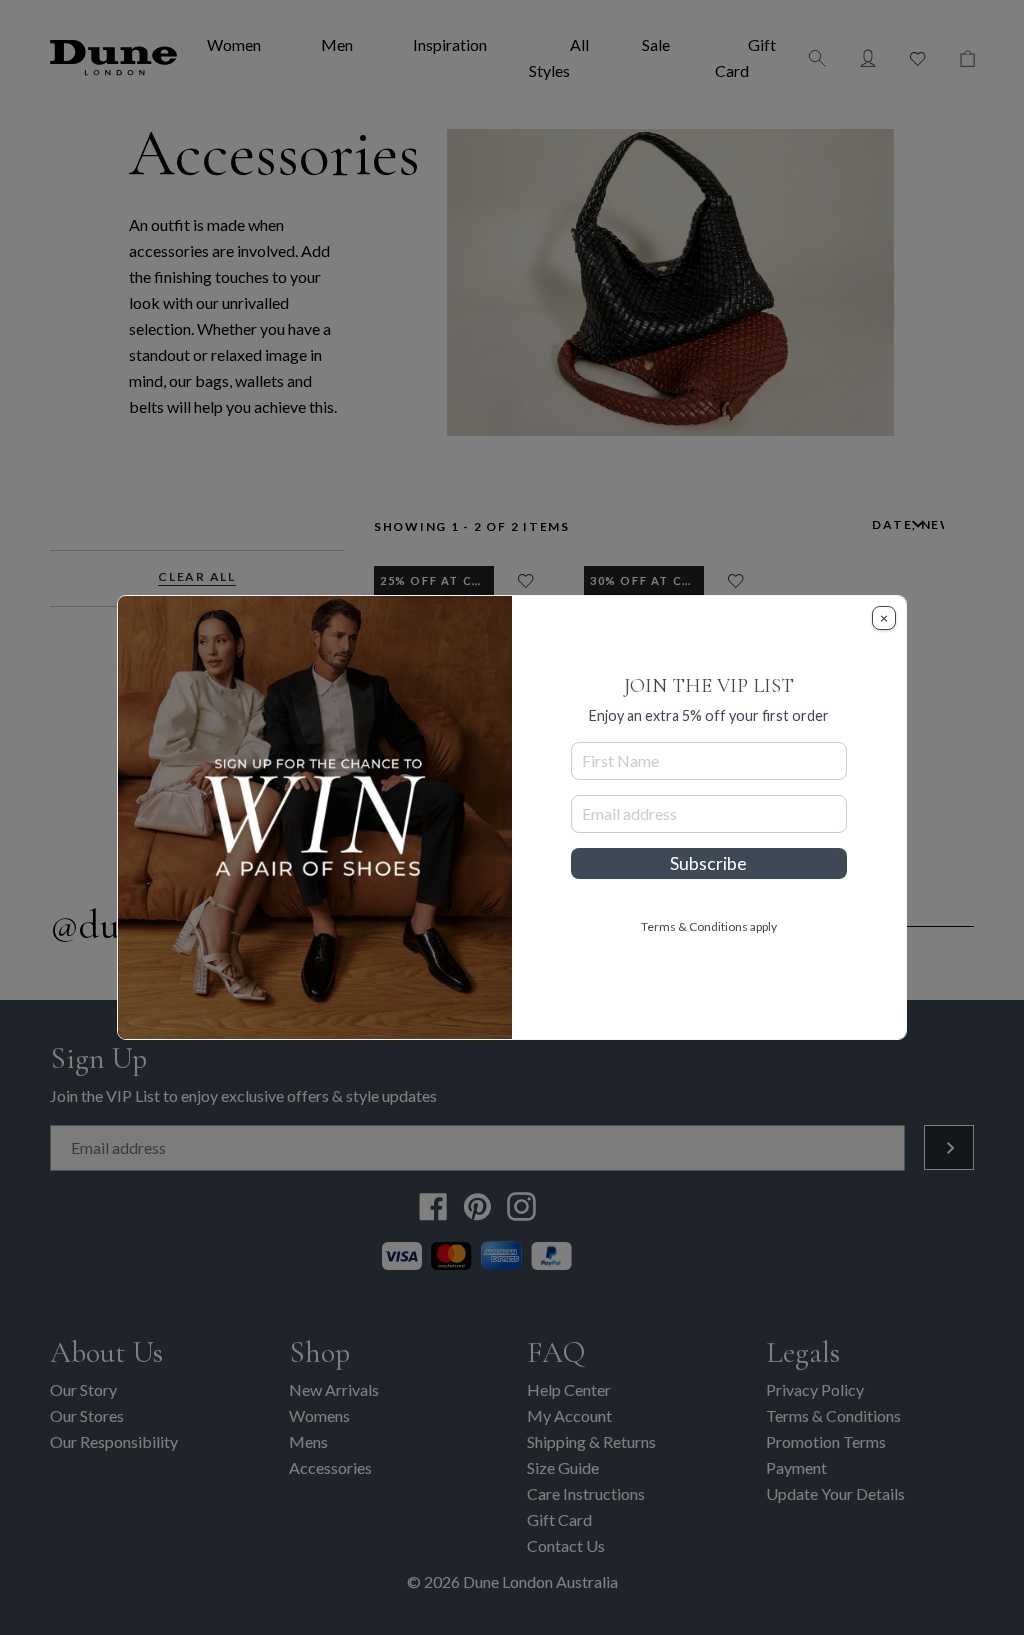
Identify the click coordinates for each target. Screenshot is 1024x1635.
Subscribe (708, 863)
